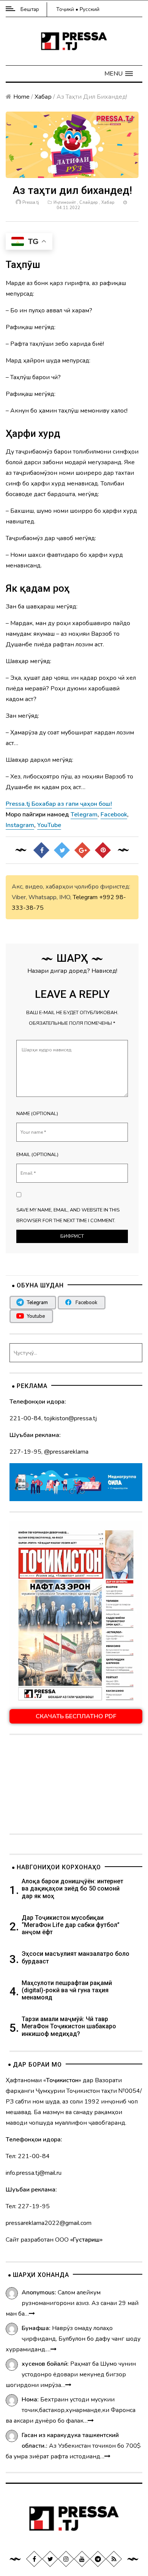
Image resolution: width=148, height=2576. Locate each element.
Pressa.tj (31, 202)
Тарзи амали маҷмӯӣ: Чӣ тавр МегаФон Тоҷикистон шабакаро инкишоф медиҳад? (69, 2026)
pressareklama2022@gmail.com (49, 2223)
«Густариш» (86, 2240)
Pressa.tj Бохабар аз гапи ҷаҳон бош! (59, 804)
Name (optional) (37, 1114)
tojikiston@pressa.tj (70, 1418)
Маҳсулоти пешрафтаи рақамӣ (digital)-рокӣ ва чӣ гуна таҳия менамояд (67, 1990)
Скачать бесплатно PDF (76, 1716)
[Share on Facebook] (41, 850)
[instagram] (66, 2559)
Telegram (85, 897)
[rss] (114, 2559)
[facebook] (34, 2559)
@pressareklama (66, 1452)
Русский (90, 9)
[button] (119, 74)
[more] (32, 2314)
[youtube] (82, 2559)
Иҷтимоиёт (65, 202)
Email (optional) (37, 1155)
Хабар (43, 97)
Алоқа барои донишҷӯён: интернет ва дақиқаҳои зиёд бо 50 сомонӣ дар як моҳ (72, 1888)
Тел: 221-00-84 (28, 2156)
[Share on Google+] (82, 850)
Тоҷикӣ (65, 9)
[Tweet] (62, 850)
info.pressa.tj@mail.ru (34, 2173)
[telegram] (98, 2559)
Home (21, 97)
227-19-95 (25, 1452)
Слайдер (89, 202)
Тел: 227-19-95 (28, 2206)
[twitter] (50, 2559)
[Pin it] (103, 850)
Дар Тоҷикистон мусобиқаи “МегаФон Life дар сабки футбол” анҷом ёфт (71, 1925)
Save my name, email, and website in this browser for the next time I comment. (68, 1215)
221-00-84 (25, 1418)
